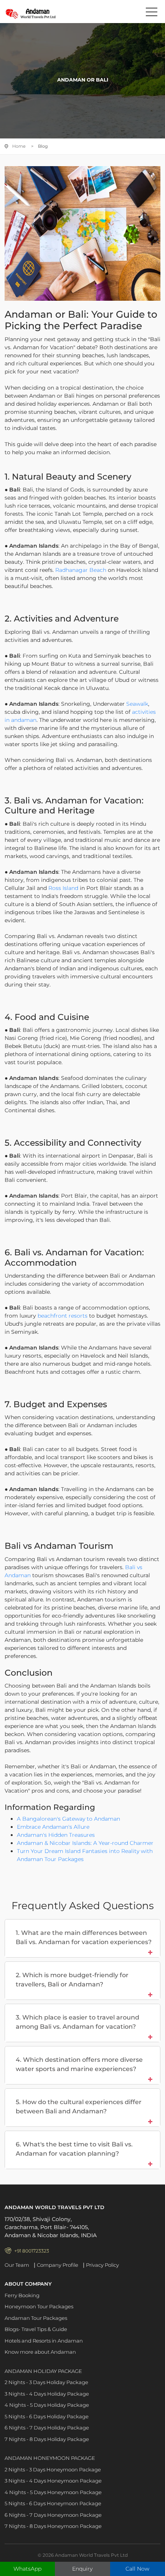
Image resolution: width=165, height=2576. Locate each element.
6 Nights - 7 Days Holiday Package (47, 2428)
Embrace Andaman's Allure (53, 1827)
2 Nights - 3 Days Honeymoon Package (53, 2469)
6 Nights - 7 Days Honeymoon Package (53, 2515)
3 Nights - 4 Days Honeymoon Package (53, 2481)
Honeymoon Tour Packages (39, 2306)
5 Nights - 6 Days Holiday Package (47, 2416)
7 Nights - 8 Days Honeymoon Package (53, 2526)
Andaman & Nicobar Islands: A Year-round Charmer (85, 1843)
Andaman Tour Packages (36, 2318)
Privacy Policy (102, 2265)
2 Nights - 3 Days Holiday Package (46, 2382)
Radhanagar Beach (81, 570)
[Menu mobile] (152, 13)
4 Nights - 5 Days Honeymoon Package (53, 2492)
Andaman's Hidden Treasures (56, 1835)
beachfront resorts (63, 1316)
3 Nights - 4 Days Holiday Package (47, 2394)
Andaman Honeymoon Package (50, 2458)
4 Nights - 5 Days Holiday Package (47, 2405)
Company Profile (58, 2265)
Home (19, 146)
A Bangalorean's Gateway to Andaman (68, 1819)
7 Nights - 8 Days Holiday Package (47, 2439)
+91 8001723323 (32, 2251)
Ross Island (63, 888)
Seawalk (137, 704)
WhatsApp (27, 2569)
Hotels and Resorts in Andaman (44, 2341)
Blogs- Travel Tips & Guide (36, 2329)
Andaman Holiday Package (43, 2371)
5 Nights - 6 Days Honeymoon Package (53, 2503)
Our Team (17, 2265)
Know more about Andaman (40, 2352)
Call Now (137, 2569)
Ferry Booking (22, 2295)
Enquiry (82, 2569)
